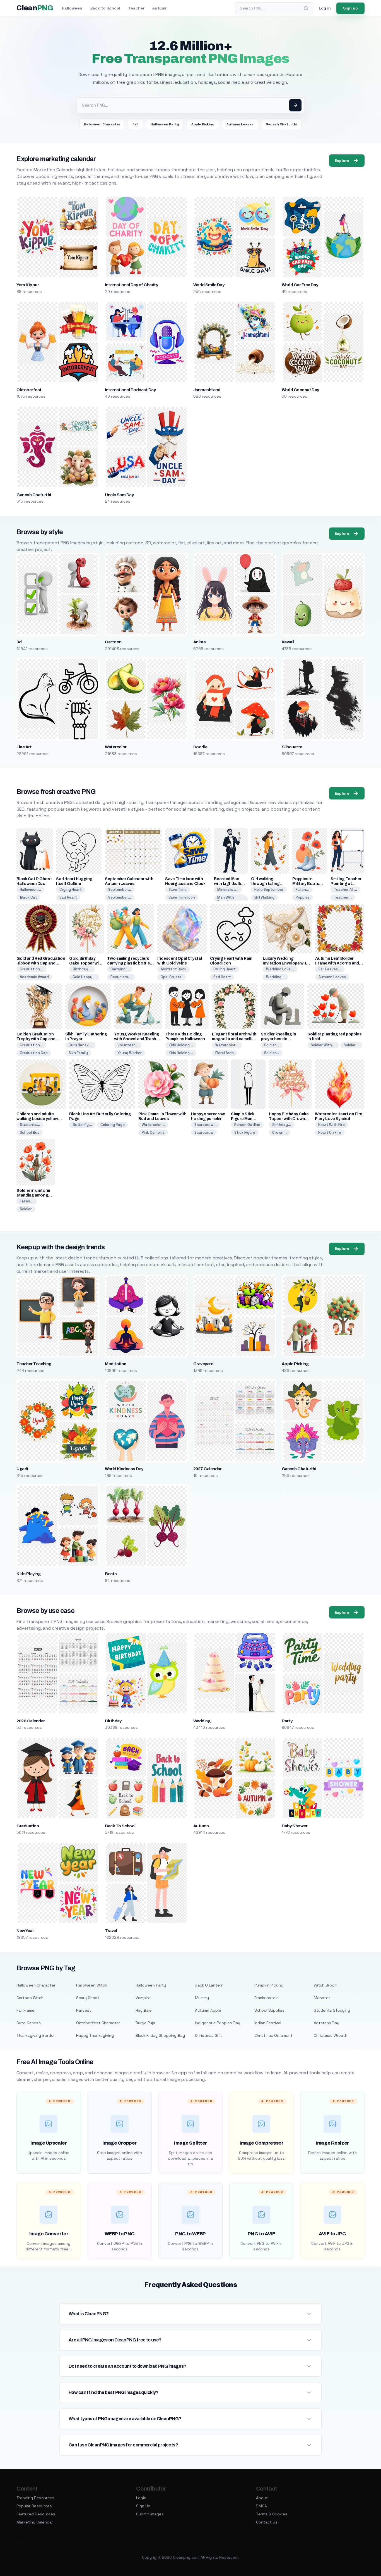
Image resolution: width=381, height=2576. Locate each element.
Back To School (120, 1826)
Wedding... (275, 977)
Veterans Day (326, 2023)
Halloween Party (165, 124)
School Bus (30, 1132)
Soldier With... (323, 1045)
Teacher (136, 8)
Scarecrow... (206, 1125)
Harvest (84, 2010)
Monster (322, 1998)
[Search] (306, 8)
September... (120, 890)
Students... (30, 1125)
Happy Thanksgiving (95, 2035)
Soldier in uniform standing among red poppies (33, 1195)
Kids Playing (28, 1574)
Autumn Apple (208, 2010)
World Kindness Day (124, 1469)
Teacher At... (345, 890)
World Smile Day (209, 285)
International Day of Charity (131, 285)
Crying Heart (71, 890)
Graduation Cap (34, 1053)
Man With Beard (226, 900)
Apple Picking (203, 124)
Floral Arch (225, 1053)
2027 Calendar (207, 1469)
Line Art (24, 747)
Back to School (105, 8)
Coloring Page (113, 1125)
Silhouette (292, 747)
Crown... (279, 1132)
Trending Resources (35, 2498)
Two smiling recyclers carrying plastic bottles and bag (130, 963)
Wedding (202, 1721)
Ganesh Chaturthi (281, 124)
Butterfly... (82, 1125)
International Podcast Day (130, 390)
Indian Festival (268, 2023)
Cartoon (113, 642)
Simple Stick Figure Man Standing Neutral (247, 1119)
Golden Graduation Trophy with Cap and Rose (36, 1039)
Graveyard (203, 1364)
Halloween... (30, 890)
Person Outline (247, 1125)
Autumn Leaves (240, 124)
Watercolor (116, 747)
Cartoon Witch (30, 1998)
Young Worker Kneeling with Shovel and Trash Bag (137, 1039)
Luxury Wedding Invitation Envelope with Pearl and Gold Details (286, 963)
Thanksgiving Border (36, 2035)
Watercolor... (227, 1045)
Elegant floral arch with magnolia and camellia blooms (234, 1039)
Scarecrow (204, 1132)
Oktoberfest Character (98, 2023)
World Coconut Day (300, 390)
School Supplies (269, 2010)
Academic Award (34, 977)
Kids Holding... (181, 1045)
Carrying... (120, 969)
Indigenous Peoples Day (218, 2023)
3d (19, 642)
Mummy (202, 1998)
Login (141, 2498)
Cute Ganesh (29, 2023)
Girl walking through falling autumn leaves (265, 884)
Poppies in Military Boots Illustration (306, 884)
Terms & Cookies (272, 2514)
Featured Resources (36, 2514)
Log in (325, 8)
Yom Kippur (28, 285)
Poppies (303, 897)
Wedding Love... (280, 969)
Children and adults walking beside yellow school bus (37, 1119)
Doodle (200, 747)
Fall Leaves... (330, 969)
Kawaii (288, 642)
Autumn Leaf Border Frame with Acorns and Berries (337, 963)
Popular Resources (34, 2506)
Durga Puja (145, 2023)
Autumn (160, 8)
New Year (25, 1931)
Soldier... (272, 1045)
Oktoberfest (29, 390)
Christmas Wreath (331, 2035)
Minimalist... (228, 890)
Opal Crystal (172, 977)
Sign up (350, 8)
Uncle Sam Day (119, 495)
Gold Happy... (84, 977)
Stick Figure (245, 1132)
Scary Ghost (88, 1998)
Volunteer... (128, 1045)
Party (287, 1721)
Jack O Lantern (209, 1985)
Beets (111, 1574)
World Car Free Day (300, 285)
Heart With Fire (331, 1125)
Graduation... (32, 969)
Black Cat (28, 897)
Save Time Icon (182, 897)
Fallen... (302, 890)
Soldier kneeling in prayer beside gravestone (278, 1039)
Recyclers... (121, 977)
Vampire (143, 1998)
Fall (135, 124)
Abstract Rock (173, 969)
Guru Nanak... (80, 1045)
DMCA (261, 2506)
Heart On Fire (330, 1132)
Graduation (28, 1826)
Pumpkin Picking (269, 1985)
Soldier (26, 1209)
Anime (199, 642)
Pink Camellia (153, 1132)
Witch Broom (326, 1985)
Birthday (113, 1721)
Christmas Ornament (273, 2035)
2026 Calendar (31, 1721)
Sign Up (143, 2506)
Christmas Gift (208, 2035)
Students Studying (332, 2010)
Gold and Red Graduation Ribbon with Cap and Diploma (41, 963)
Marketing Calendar (35, 2522)
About (262, 2498)
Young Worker (130, 1053)
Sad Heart (68, 897)
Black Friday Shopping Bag (160, 2035)
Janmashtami (207, 390)
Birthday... (82, 969)
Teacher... (343, 897)
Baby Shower (295, 1826)
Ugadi (22, 1469)
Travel (111, 1931)
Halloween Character (102, 124)
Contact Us (267, 2522)
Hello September (269, 890)
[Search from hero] (295, 105)
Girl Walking (264, 897)
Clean (35, 8)
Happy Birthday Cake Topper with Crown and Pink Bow (289, 1119)
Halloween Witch (92, 1985)
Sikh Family (78, 1053)
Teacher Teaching (34, 1364)
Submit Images (150, 2514)
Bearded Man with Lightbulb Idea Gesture (227, 884)
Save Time (178, 890)
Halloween (72, 8)
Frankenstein (267, 1998)
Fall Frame (26, 2010)
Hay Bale (144, 2010)
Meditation (116, 1364)
